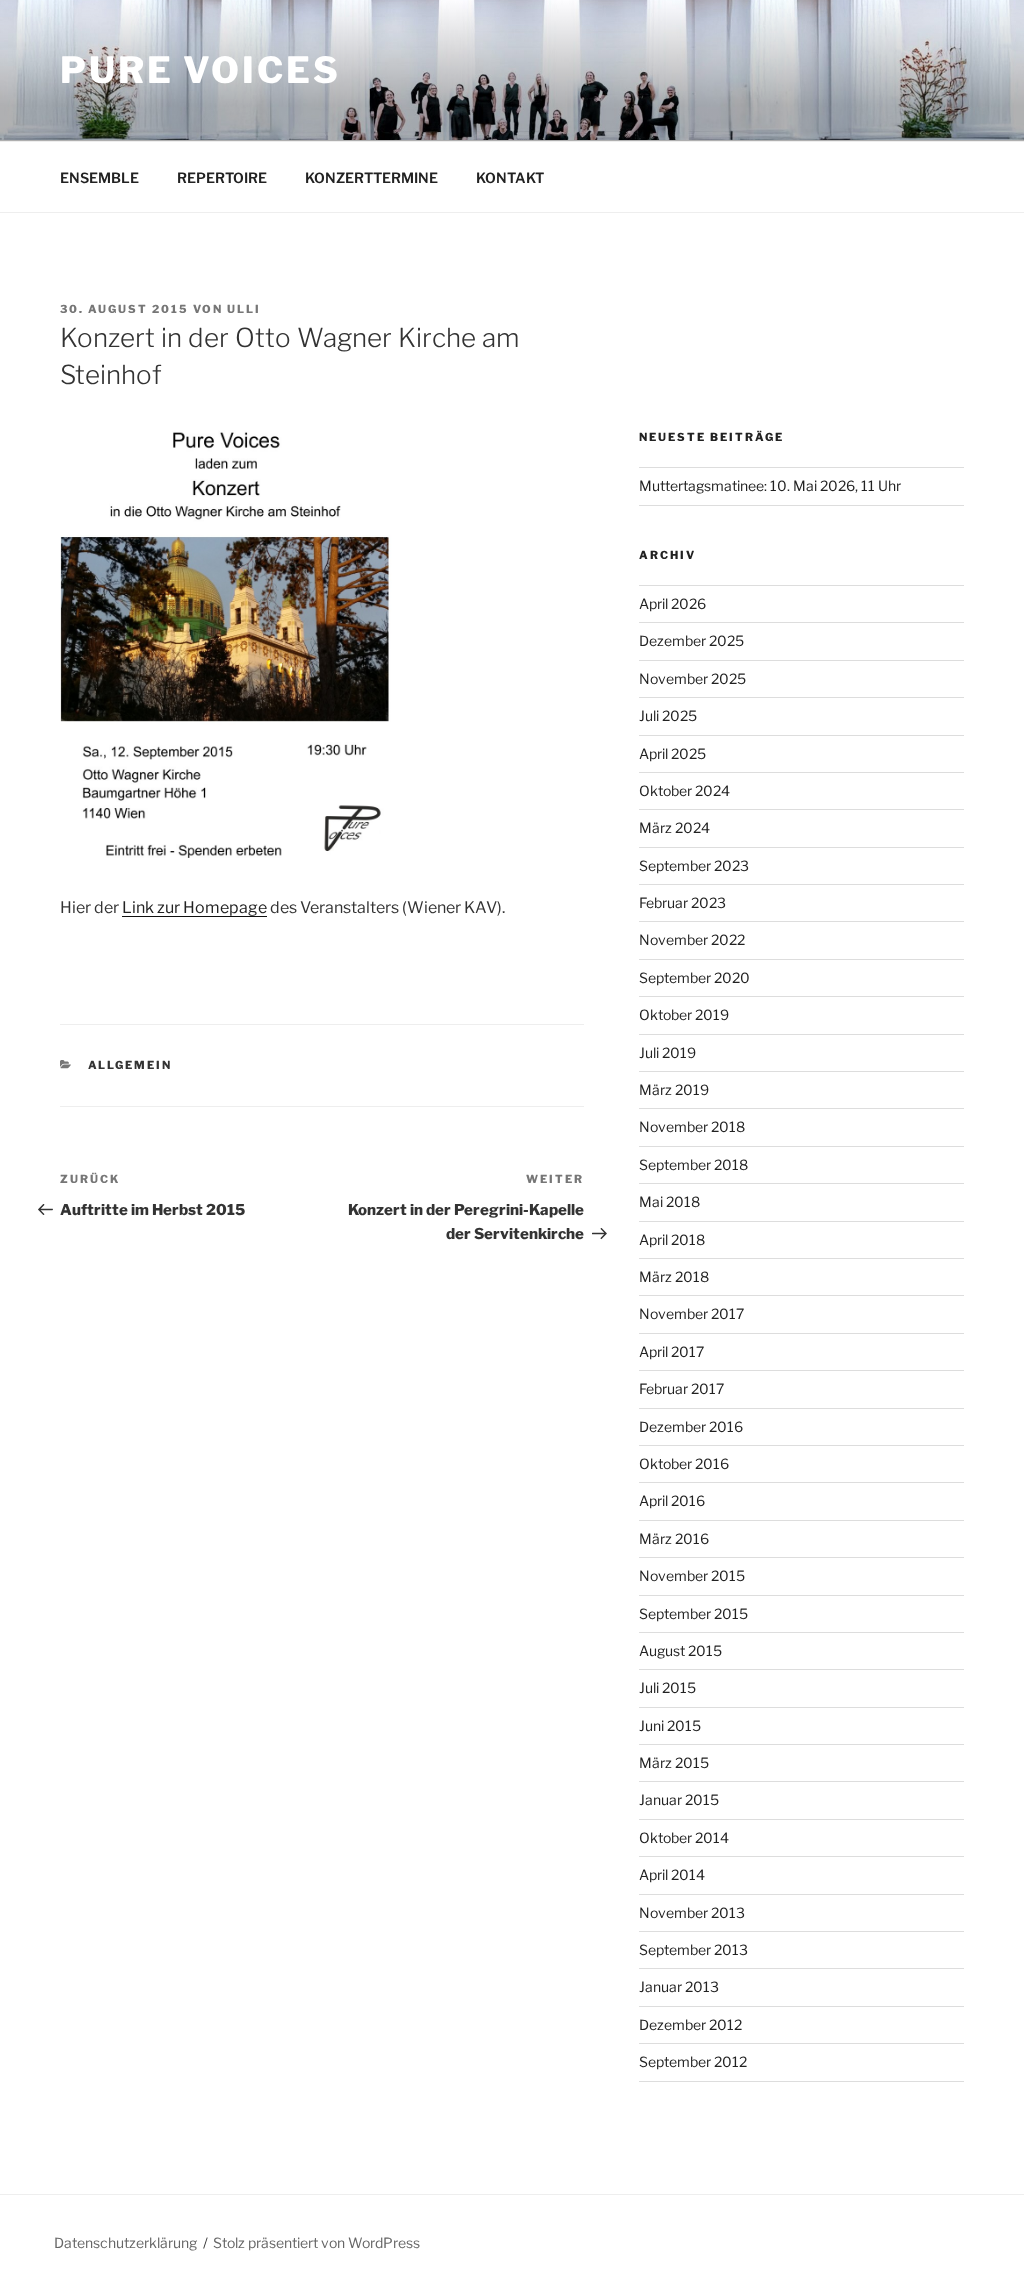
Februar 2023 (682, 902)
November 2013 (692, 1912)
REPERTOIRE (222, 177)
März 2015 (674, 1762)
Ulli (244, 309)
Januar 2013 (679, 1986)
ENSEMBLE (99, 177)
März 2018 (674, 1276)
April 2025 (672, 753)
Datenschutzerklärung (125, 2242)
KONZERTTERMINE (371, 177)
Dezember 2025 (691, 640)
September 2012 (693, 2061)
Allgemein (130, 1065)
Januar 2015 (679, 1799)
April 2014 (672, 1874)
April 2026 (672, 603)
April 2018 (672, 1239)
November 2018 (692, 1126)
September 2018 (693, 1164)
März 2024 (674, 827)
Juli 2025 (668, 715)
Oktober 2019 (684, 1014)
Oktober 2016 (684, 1463)
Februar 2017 (681, 1388)
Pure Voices (200, 70)
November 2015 (692, 1575)
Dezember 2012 (690, 2024)
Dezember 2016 (691, 1426)
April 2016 (672, 1500)
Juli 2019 (667, 1052)
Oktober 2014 (684, 1837)
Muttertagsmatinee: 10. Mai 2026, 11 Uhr (770, 485)
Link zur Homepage (194, 907)
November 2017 (691, 1313)
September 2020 (694, 977)
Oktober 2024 (684, 790)
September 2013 (693, 1949)
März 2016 (674, 1538)
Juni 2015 (670, 1725)
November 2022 (692, 939)
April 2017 (671, 1351)
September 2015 (693, 1613)
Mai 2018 (669, 1201)
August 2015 (680, 1650)
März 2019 (674, 1089)
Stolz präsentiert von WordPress (316, 2242)
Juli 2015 (667, 1687)
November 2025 (692, 678)
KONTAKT (510, 177)
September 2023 (694, 865)
